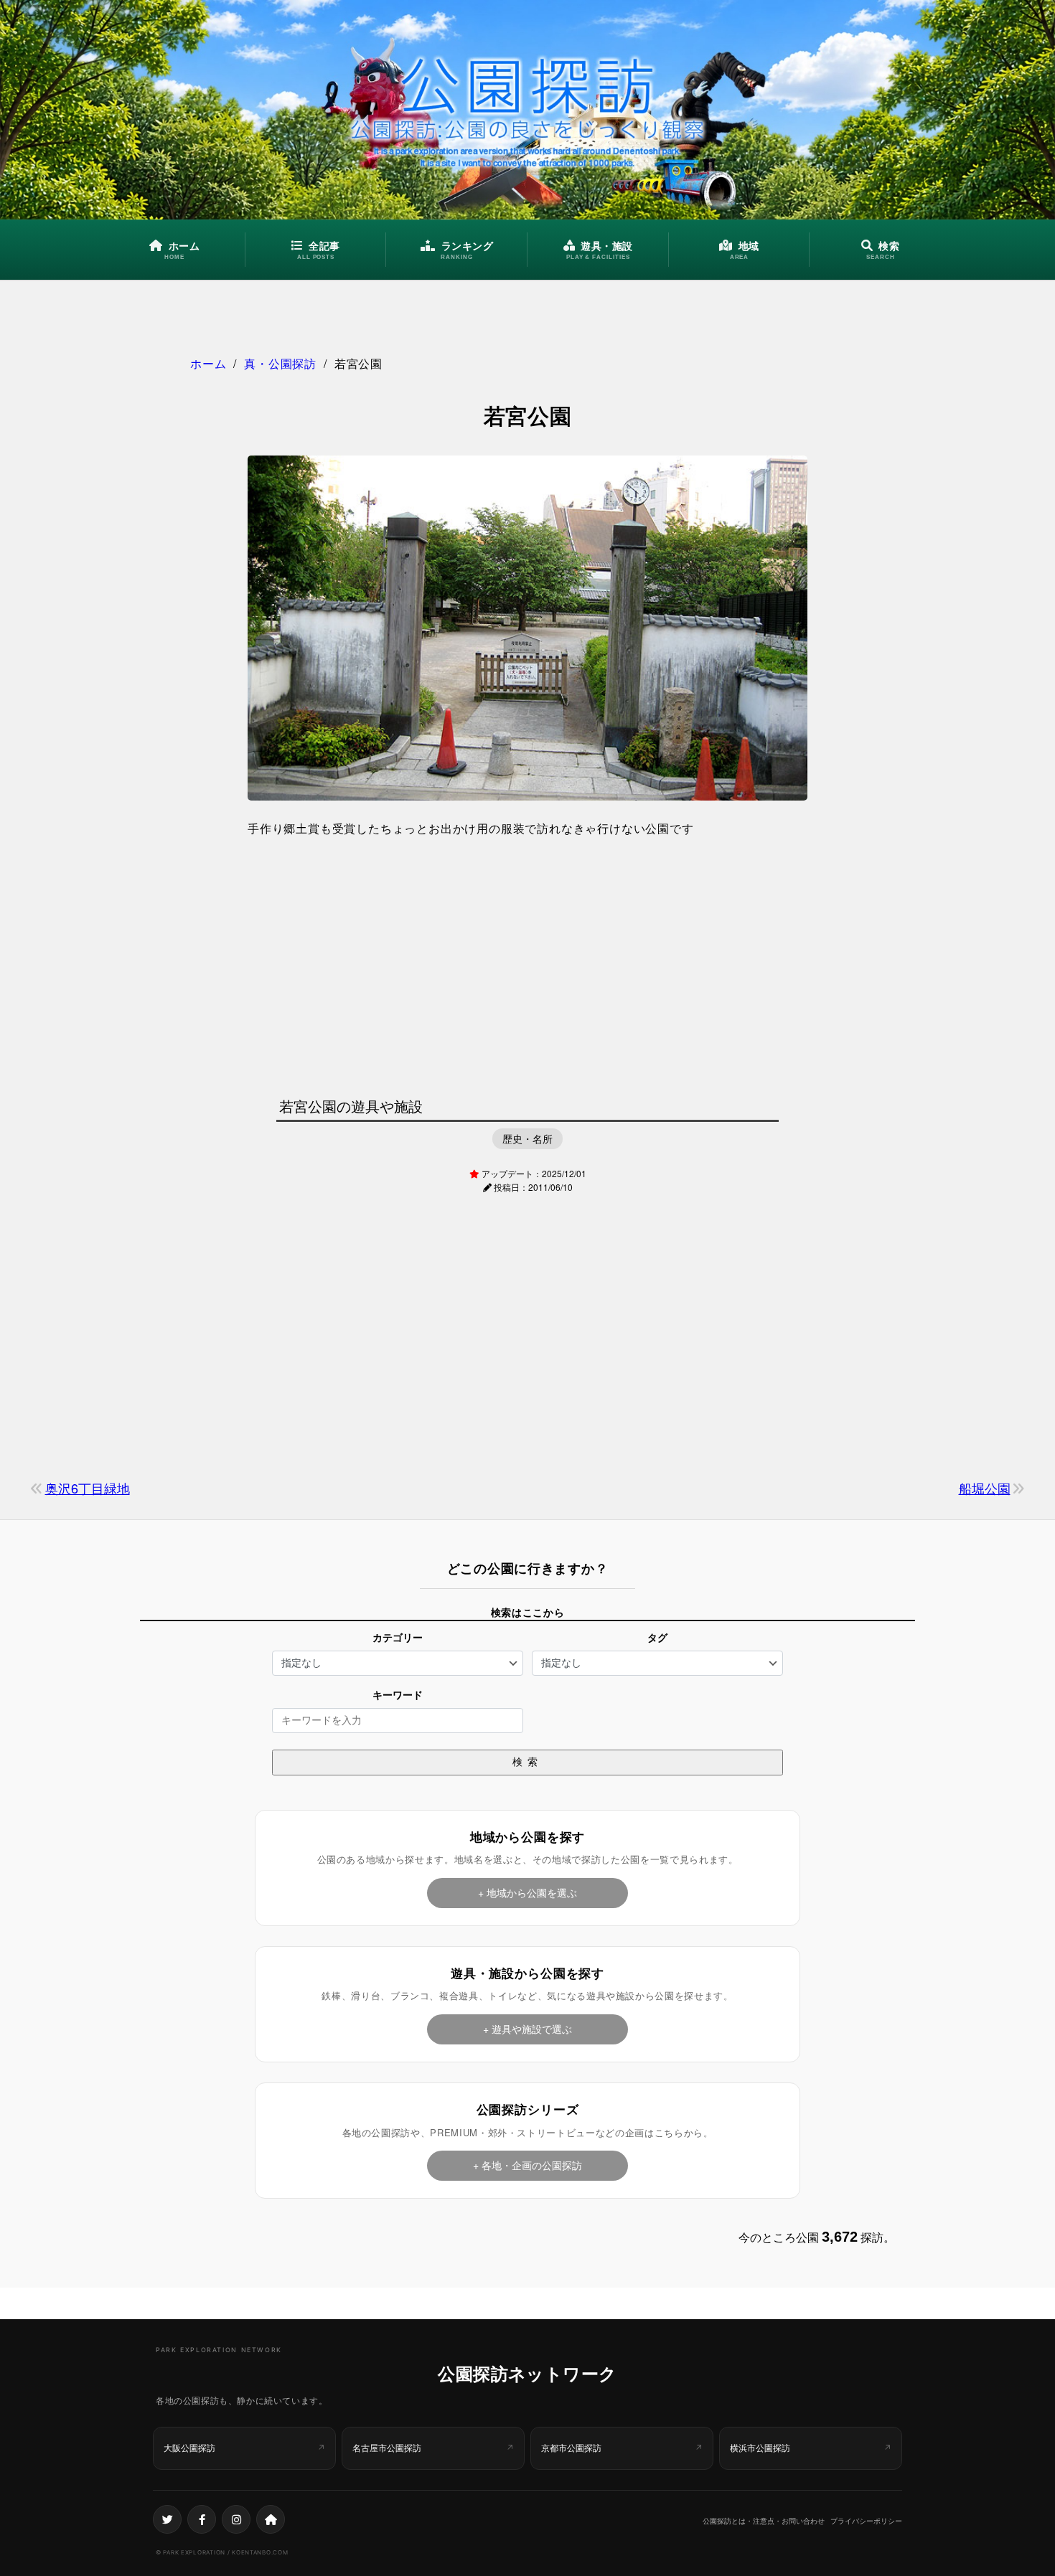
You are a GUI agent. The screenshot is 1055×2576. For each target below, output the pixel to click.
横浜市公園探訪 (760, 2448)
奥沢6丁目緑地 (88, 1488)
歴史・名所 (527, 1138)
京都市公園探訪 (571, 2448)
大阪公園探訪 (189, 2448)
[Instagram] (236, 2519)
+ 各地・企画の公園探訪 (527, 2165)
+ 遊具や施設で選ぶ (527, 2029)
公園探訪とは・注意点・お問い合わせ (764, 2521)
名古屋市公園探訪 (387, 2448)
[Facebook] (202, 2519)
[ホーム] (271, 2519)
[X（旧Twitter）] (167, 2519)
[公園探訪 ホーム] (527, 110)
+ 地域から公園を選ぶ (527, 1892)
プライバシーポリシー (866, 2521)
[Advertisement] (527, 963)
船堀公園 (985, 1488)
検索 (527, 1762)
